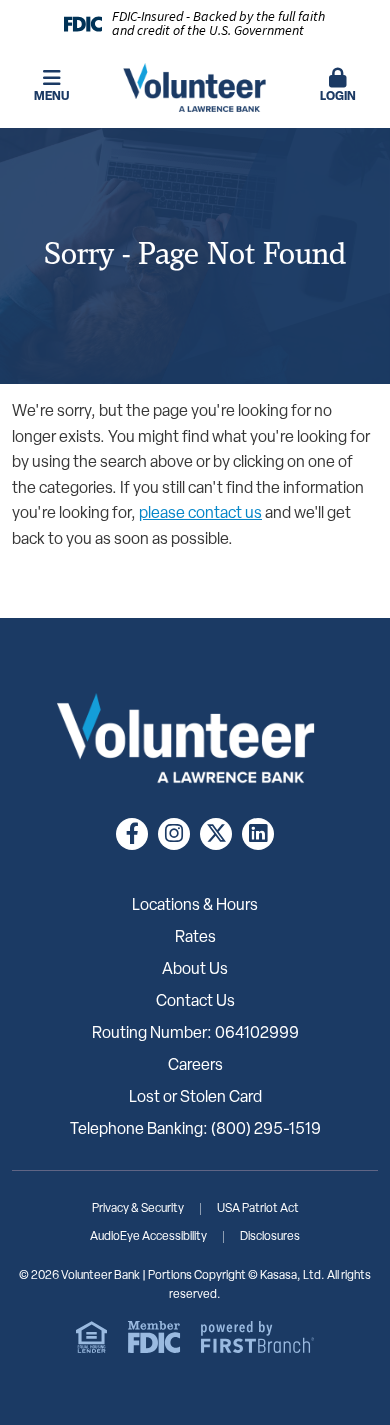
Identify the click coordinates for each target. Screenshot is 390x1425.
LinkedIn (258, 834)
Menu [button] (51, 97)
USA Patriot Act (258, 1209)
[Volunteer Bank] (195, 88)
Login (338, 97)
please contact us (200, 514)
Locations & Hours (195, 906)
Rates (195, 938)
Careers (195, 1066)
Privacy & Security (138, 1209)
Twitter (216, 834)
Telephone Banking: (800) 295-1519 (195, 1130)
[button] (339, 87)
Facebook (132, 834)
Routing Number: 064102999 (195, 1034)
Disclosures (270, 1237)
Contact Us (195, 1002)
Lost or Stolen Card (195, 1098)
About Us (195, 970)
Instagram (174, 834)
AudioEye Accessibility (148, 1237)
